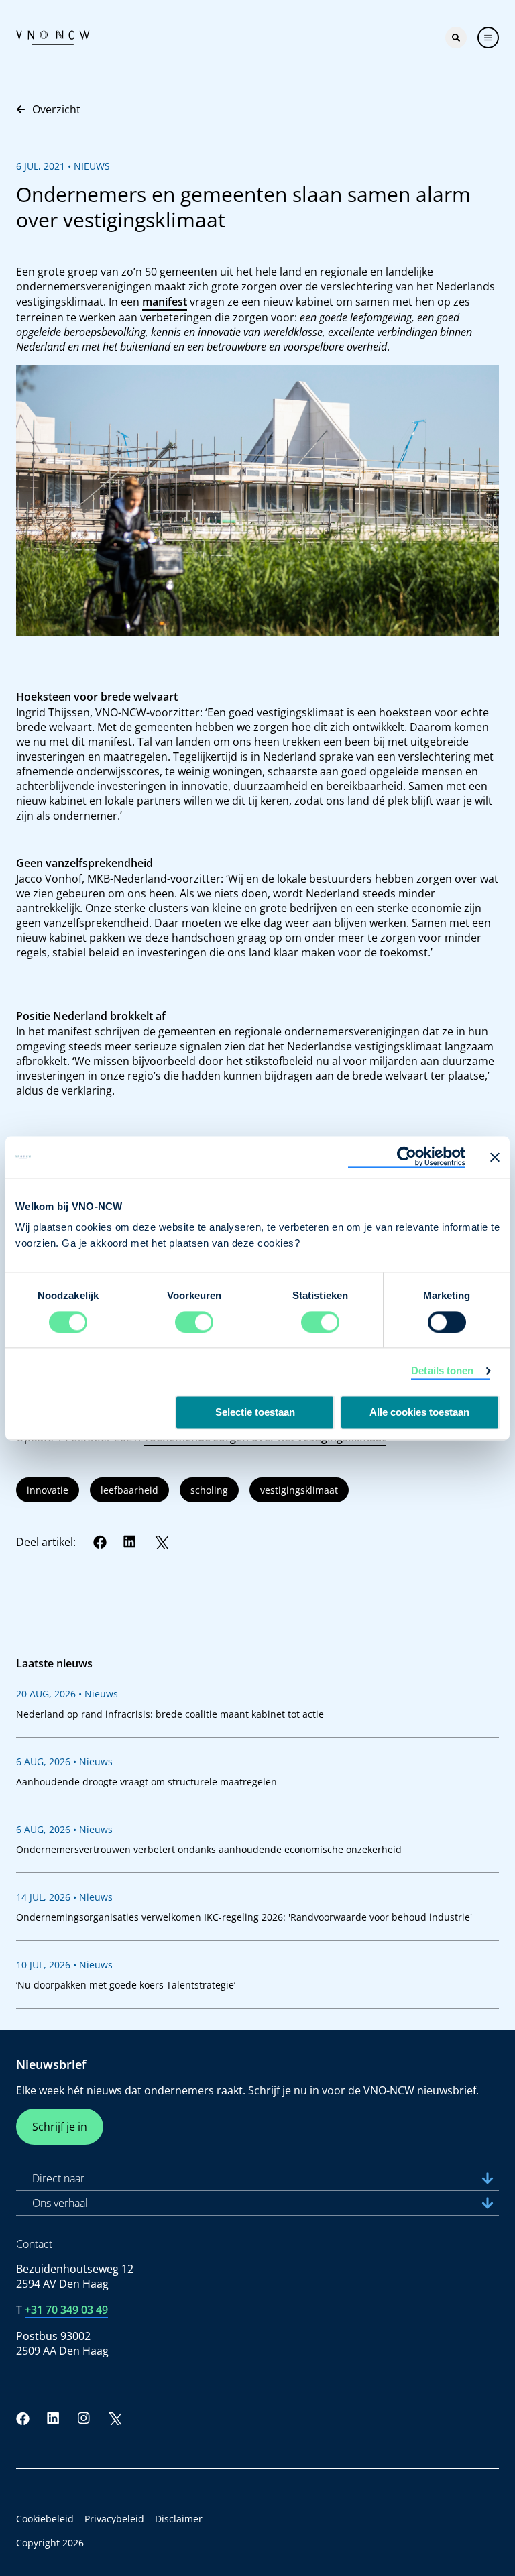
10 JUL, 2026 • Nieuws (64, 1965)
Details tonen (442, 1370)
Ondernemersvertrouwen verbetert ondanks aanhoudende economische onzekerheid (209, 1849)
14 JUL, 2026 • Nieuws (64, 1897)
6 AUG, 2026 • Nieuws (64, 1761)
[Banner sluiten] (495, 1157)
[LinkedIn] (130, 1542)
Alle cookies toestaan (419, 1412)
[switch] (194, 1322)
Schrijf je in (60, 2127)
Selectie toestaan (255, 1412)
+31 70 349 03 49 (66, 2310)
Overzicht (56, 109)
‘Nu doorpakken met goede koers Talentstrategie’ (126, 1985)
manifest (165, 302)
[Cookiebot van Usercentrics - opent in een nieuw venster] (407, 1157)
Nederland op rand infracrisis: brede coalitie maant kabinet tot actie (170, 1714)
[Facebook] (100, 1542)
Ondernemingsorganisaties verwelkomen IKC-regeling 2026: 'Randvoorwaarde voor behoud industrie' (244, 1917)
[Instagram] (84, 2418)
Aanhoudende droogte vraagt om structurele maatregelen (147, 1782)
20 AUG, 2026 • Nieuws (67, 1694)
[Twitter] (161, 1542)
